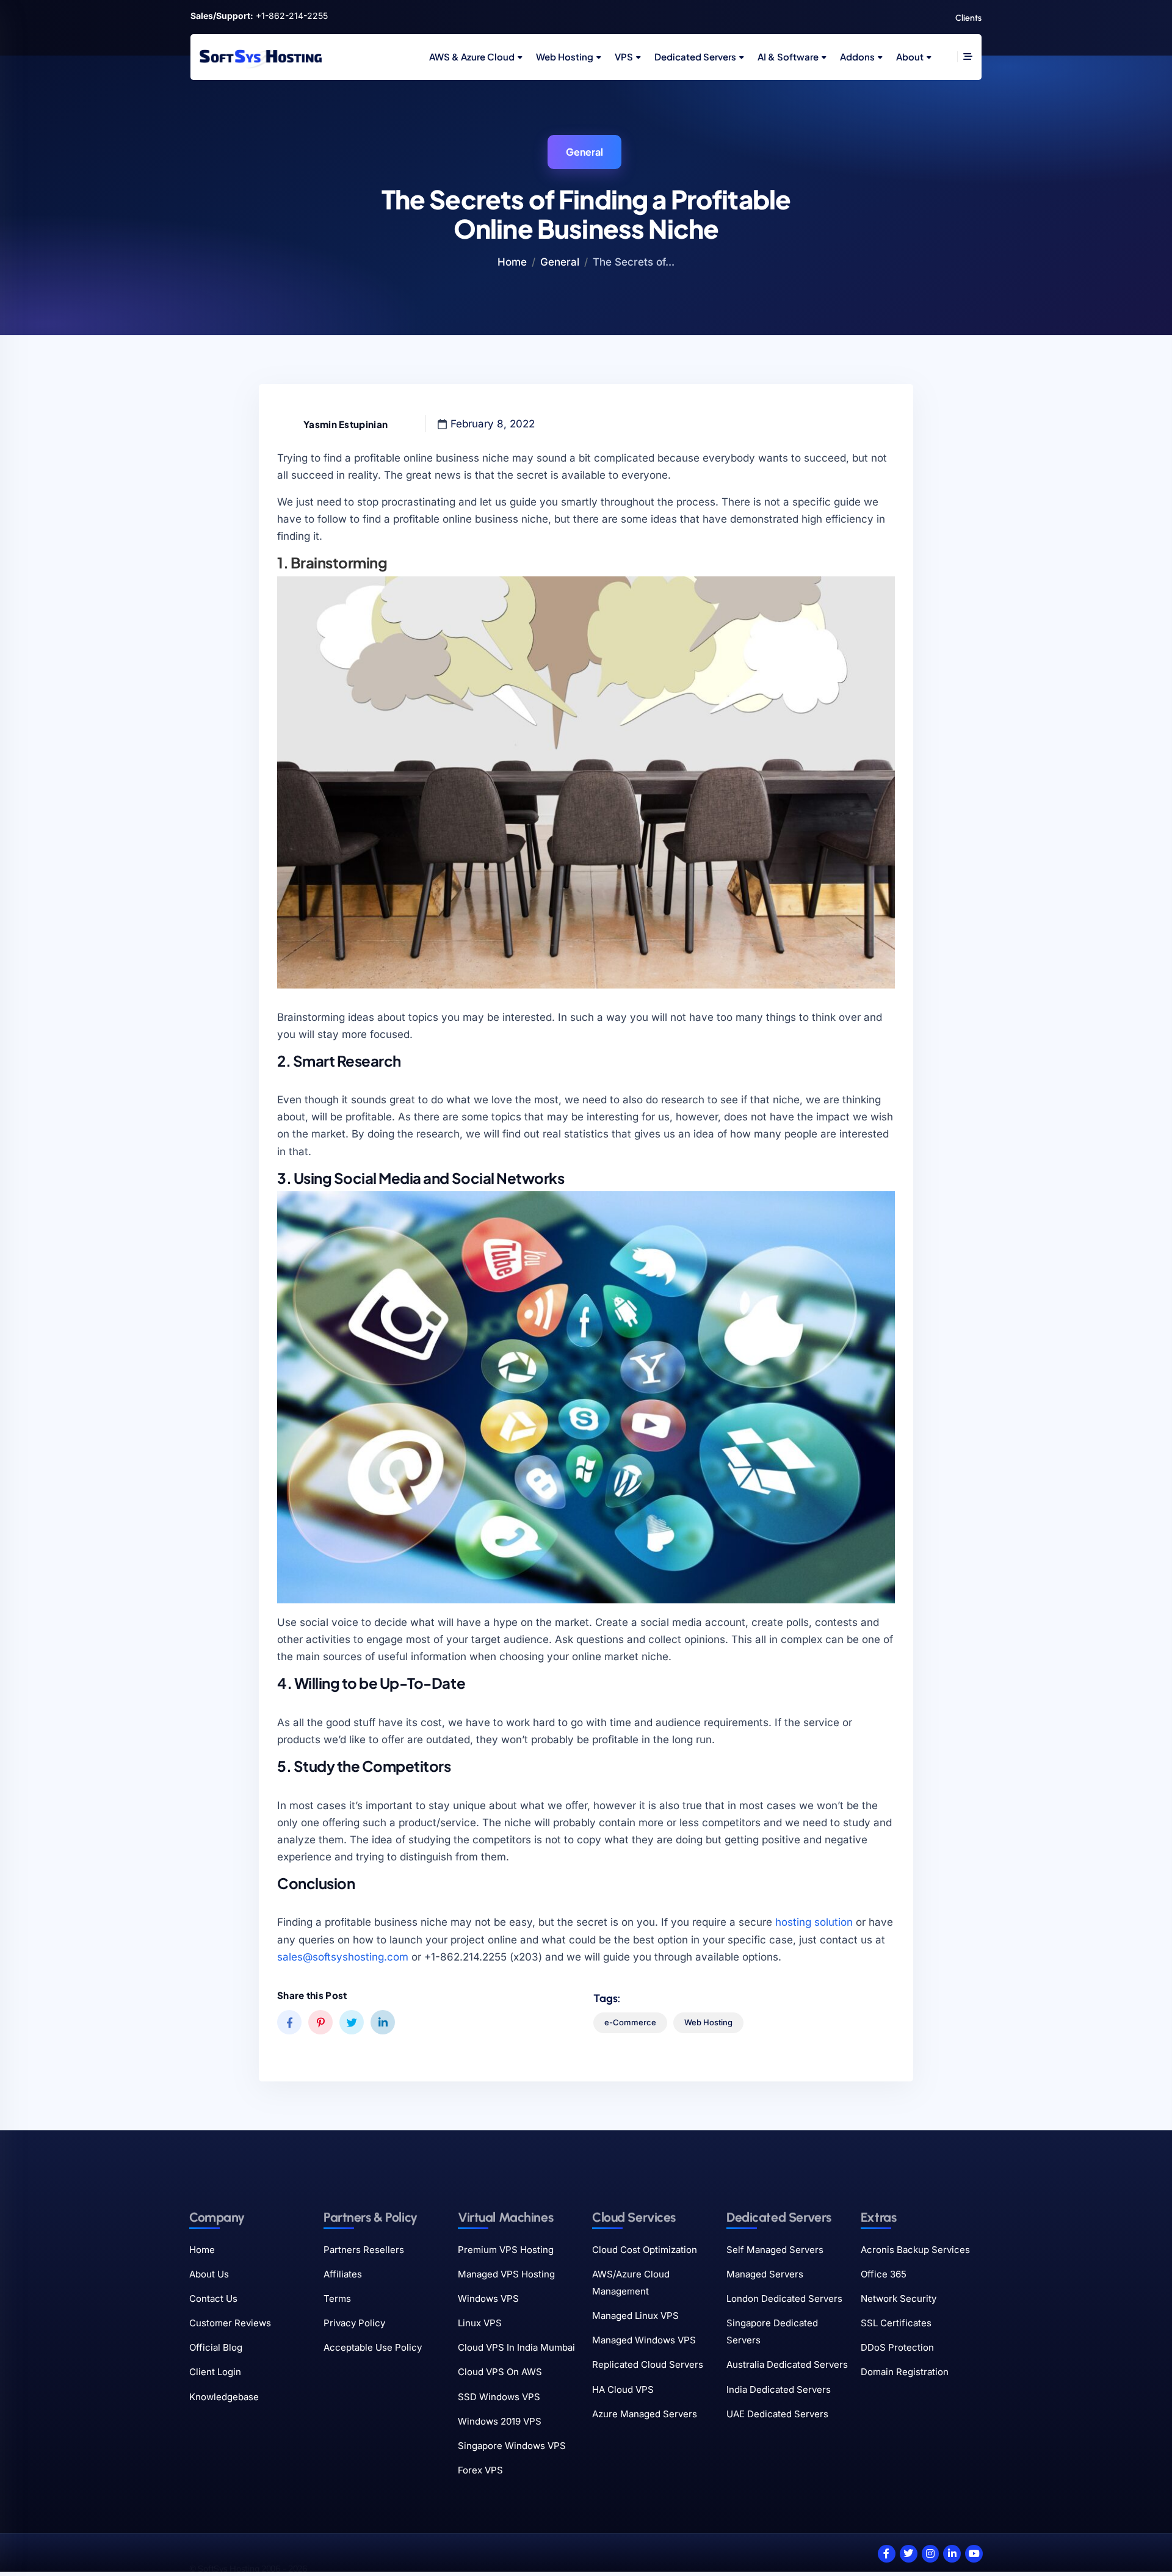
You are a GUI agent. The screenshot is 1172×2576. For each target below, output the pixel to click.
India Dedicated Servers (779, 2389)
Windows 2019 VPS (500, 2421)
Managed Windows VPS (644, 2340)
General (584, 152)
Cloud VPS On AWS (500, 2372)
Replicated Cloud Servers (648, 2364)
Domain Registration (905, 2372)
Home (512, 262)
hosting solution (814, 1922)
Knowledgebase (224, 2397)
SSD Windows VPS (499, 2397)
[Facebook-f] (887, 2554)
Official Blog (216, 2347)
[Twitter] (909, 2554)
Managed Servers (765, 2274)
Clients (968, 18)
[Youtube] (974, 2554)
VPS (624, 56)
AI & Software (788, 56)
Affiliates (343, 2274)
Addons (857, 56)
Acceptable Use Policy (373, 2347)
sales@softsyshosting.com (343, 1957)
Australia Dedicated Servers (787, 2364)
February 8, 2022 (493, 424)
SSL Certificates (896, 2323)
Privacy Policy (354, 2323)
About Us (209, 2274)
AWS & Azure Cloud (472, 56)
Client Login (215, 2372)
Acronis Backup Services (915, 2250)
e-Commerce (630, 2022)
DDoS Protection (897, 2347)
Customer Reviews (230, 2323)
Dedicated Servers (695, 56)
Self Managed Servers (775, 2250)
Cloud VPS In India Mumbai (516, 2347)
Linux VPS (480, 2323)
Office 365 (884, 2274)
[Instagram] (931, 2554)
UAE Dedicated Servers (777, 2414)
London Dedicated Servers (784, 2298)
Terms (337, 2298)
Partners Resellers (364, 2250)
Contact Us (213, 2298)
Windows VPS (488, 2298)
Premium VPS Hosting (506, 2250)
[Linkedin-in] (952, 2554)
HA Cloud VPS (623, 2389)
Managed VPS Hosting (506, 2274)
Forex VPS (480, 2470)
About (910, 56)
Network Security (899, 2298)
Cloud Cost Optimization (645, 2250)
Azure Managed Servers (645, 2414)
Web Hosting (565, 56)
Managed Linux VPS (635, 2316)
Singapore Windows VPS (512, 2446)
